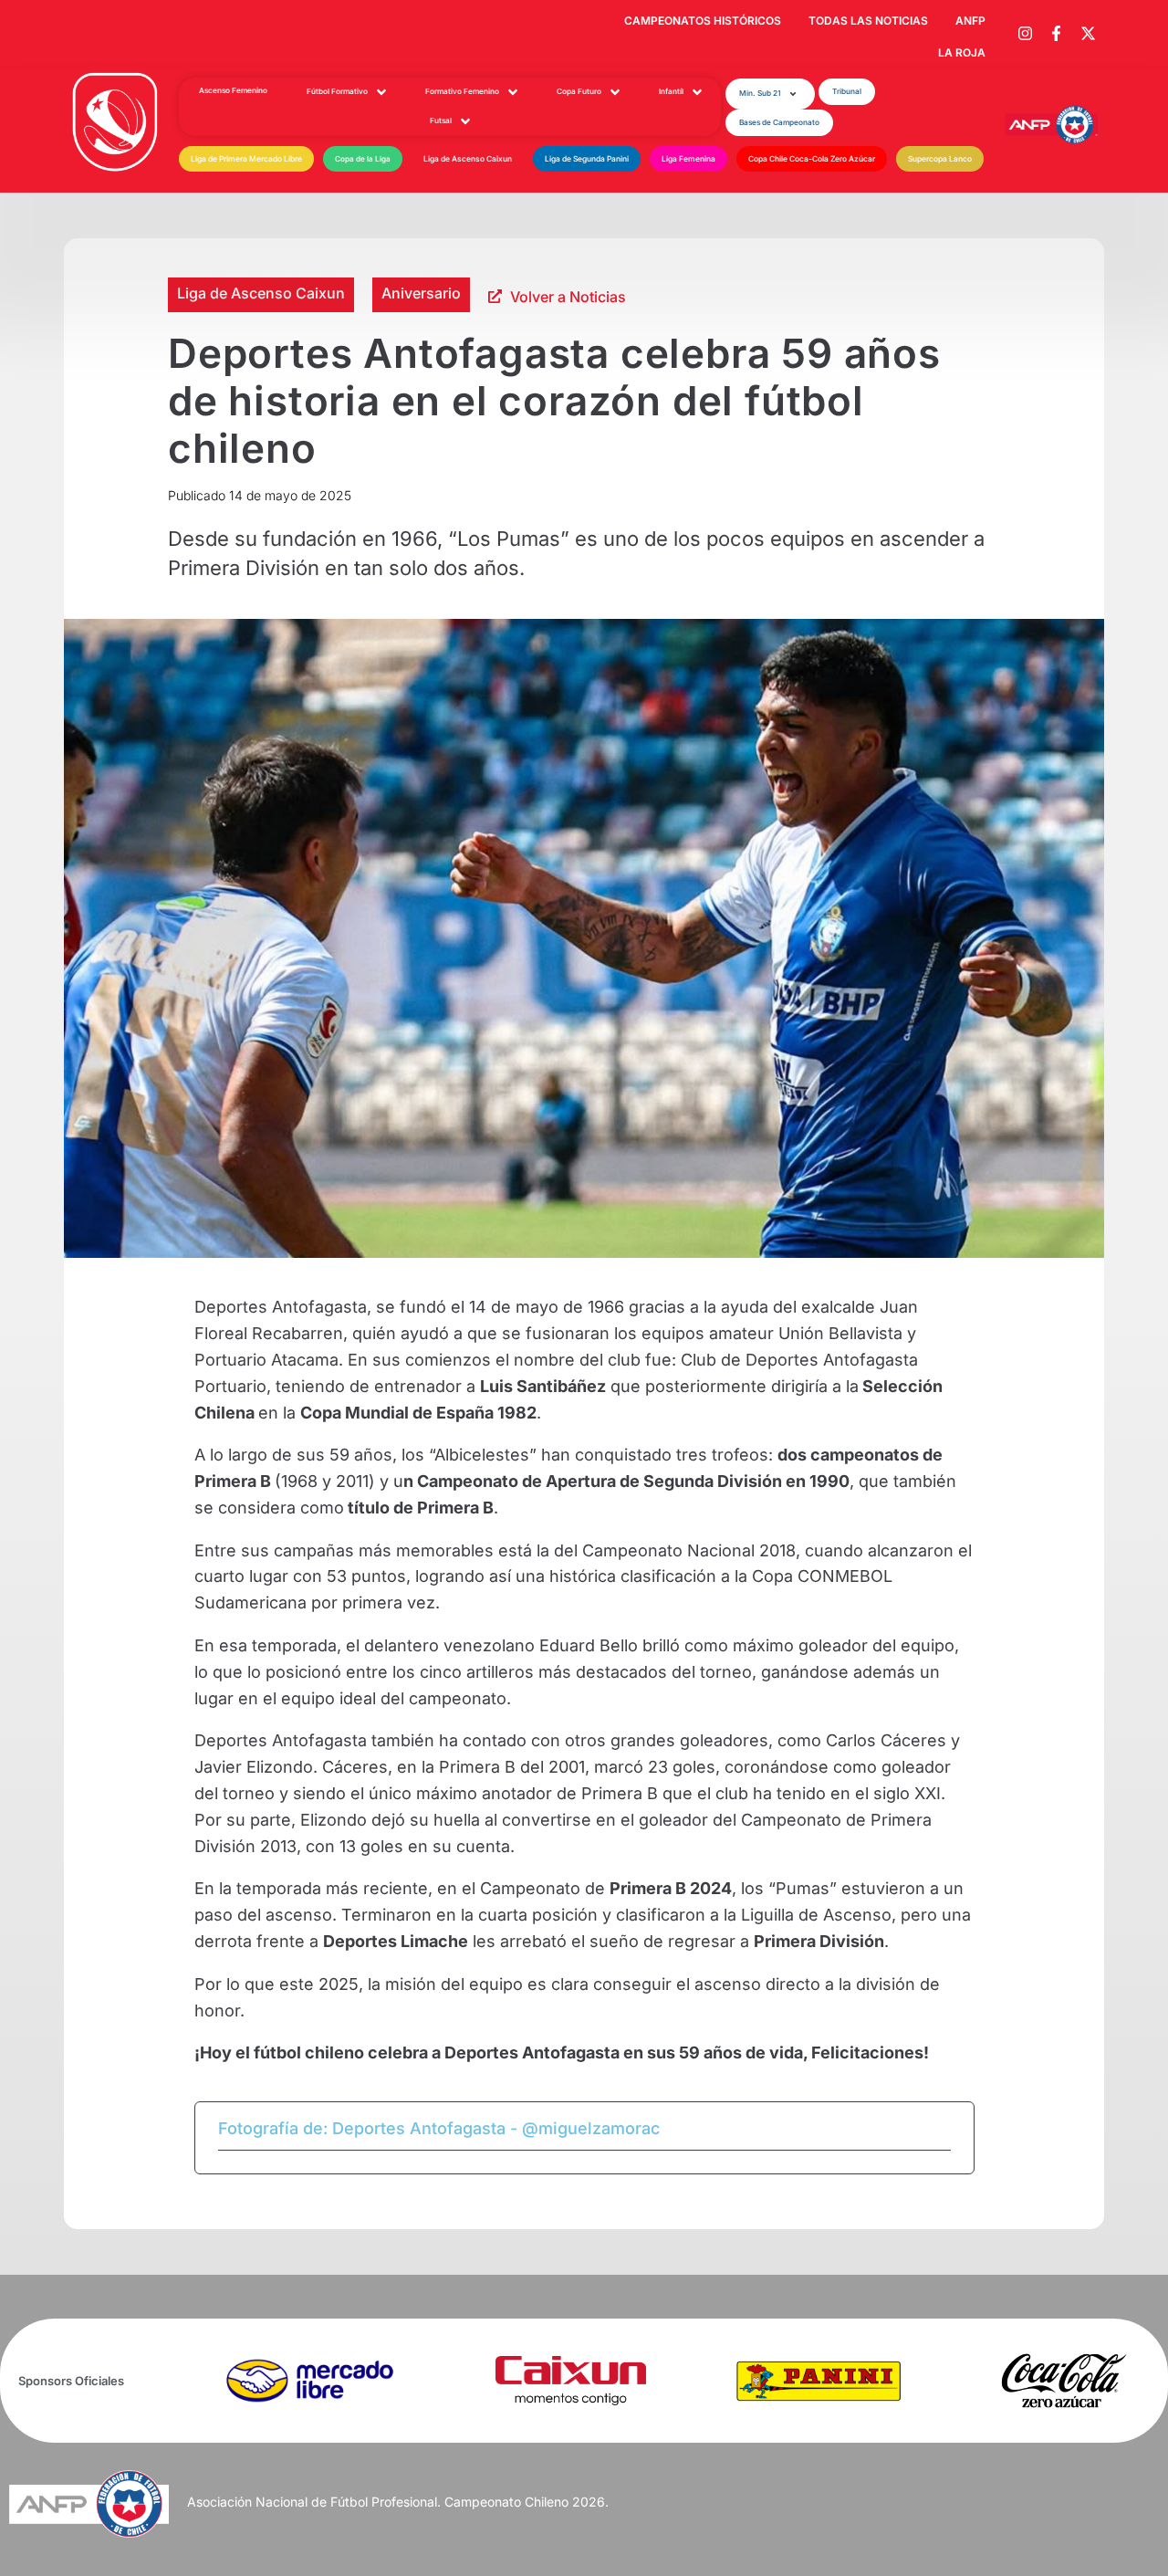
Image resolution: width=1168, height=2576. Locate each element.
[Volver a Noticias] (495, 296)
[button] (770, 94)
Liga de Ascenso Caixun (261, 293)
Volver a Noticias (568, 297)
